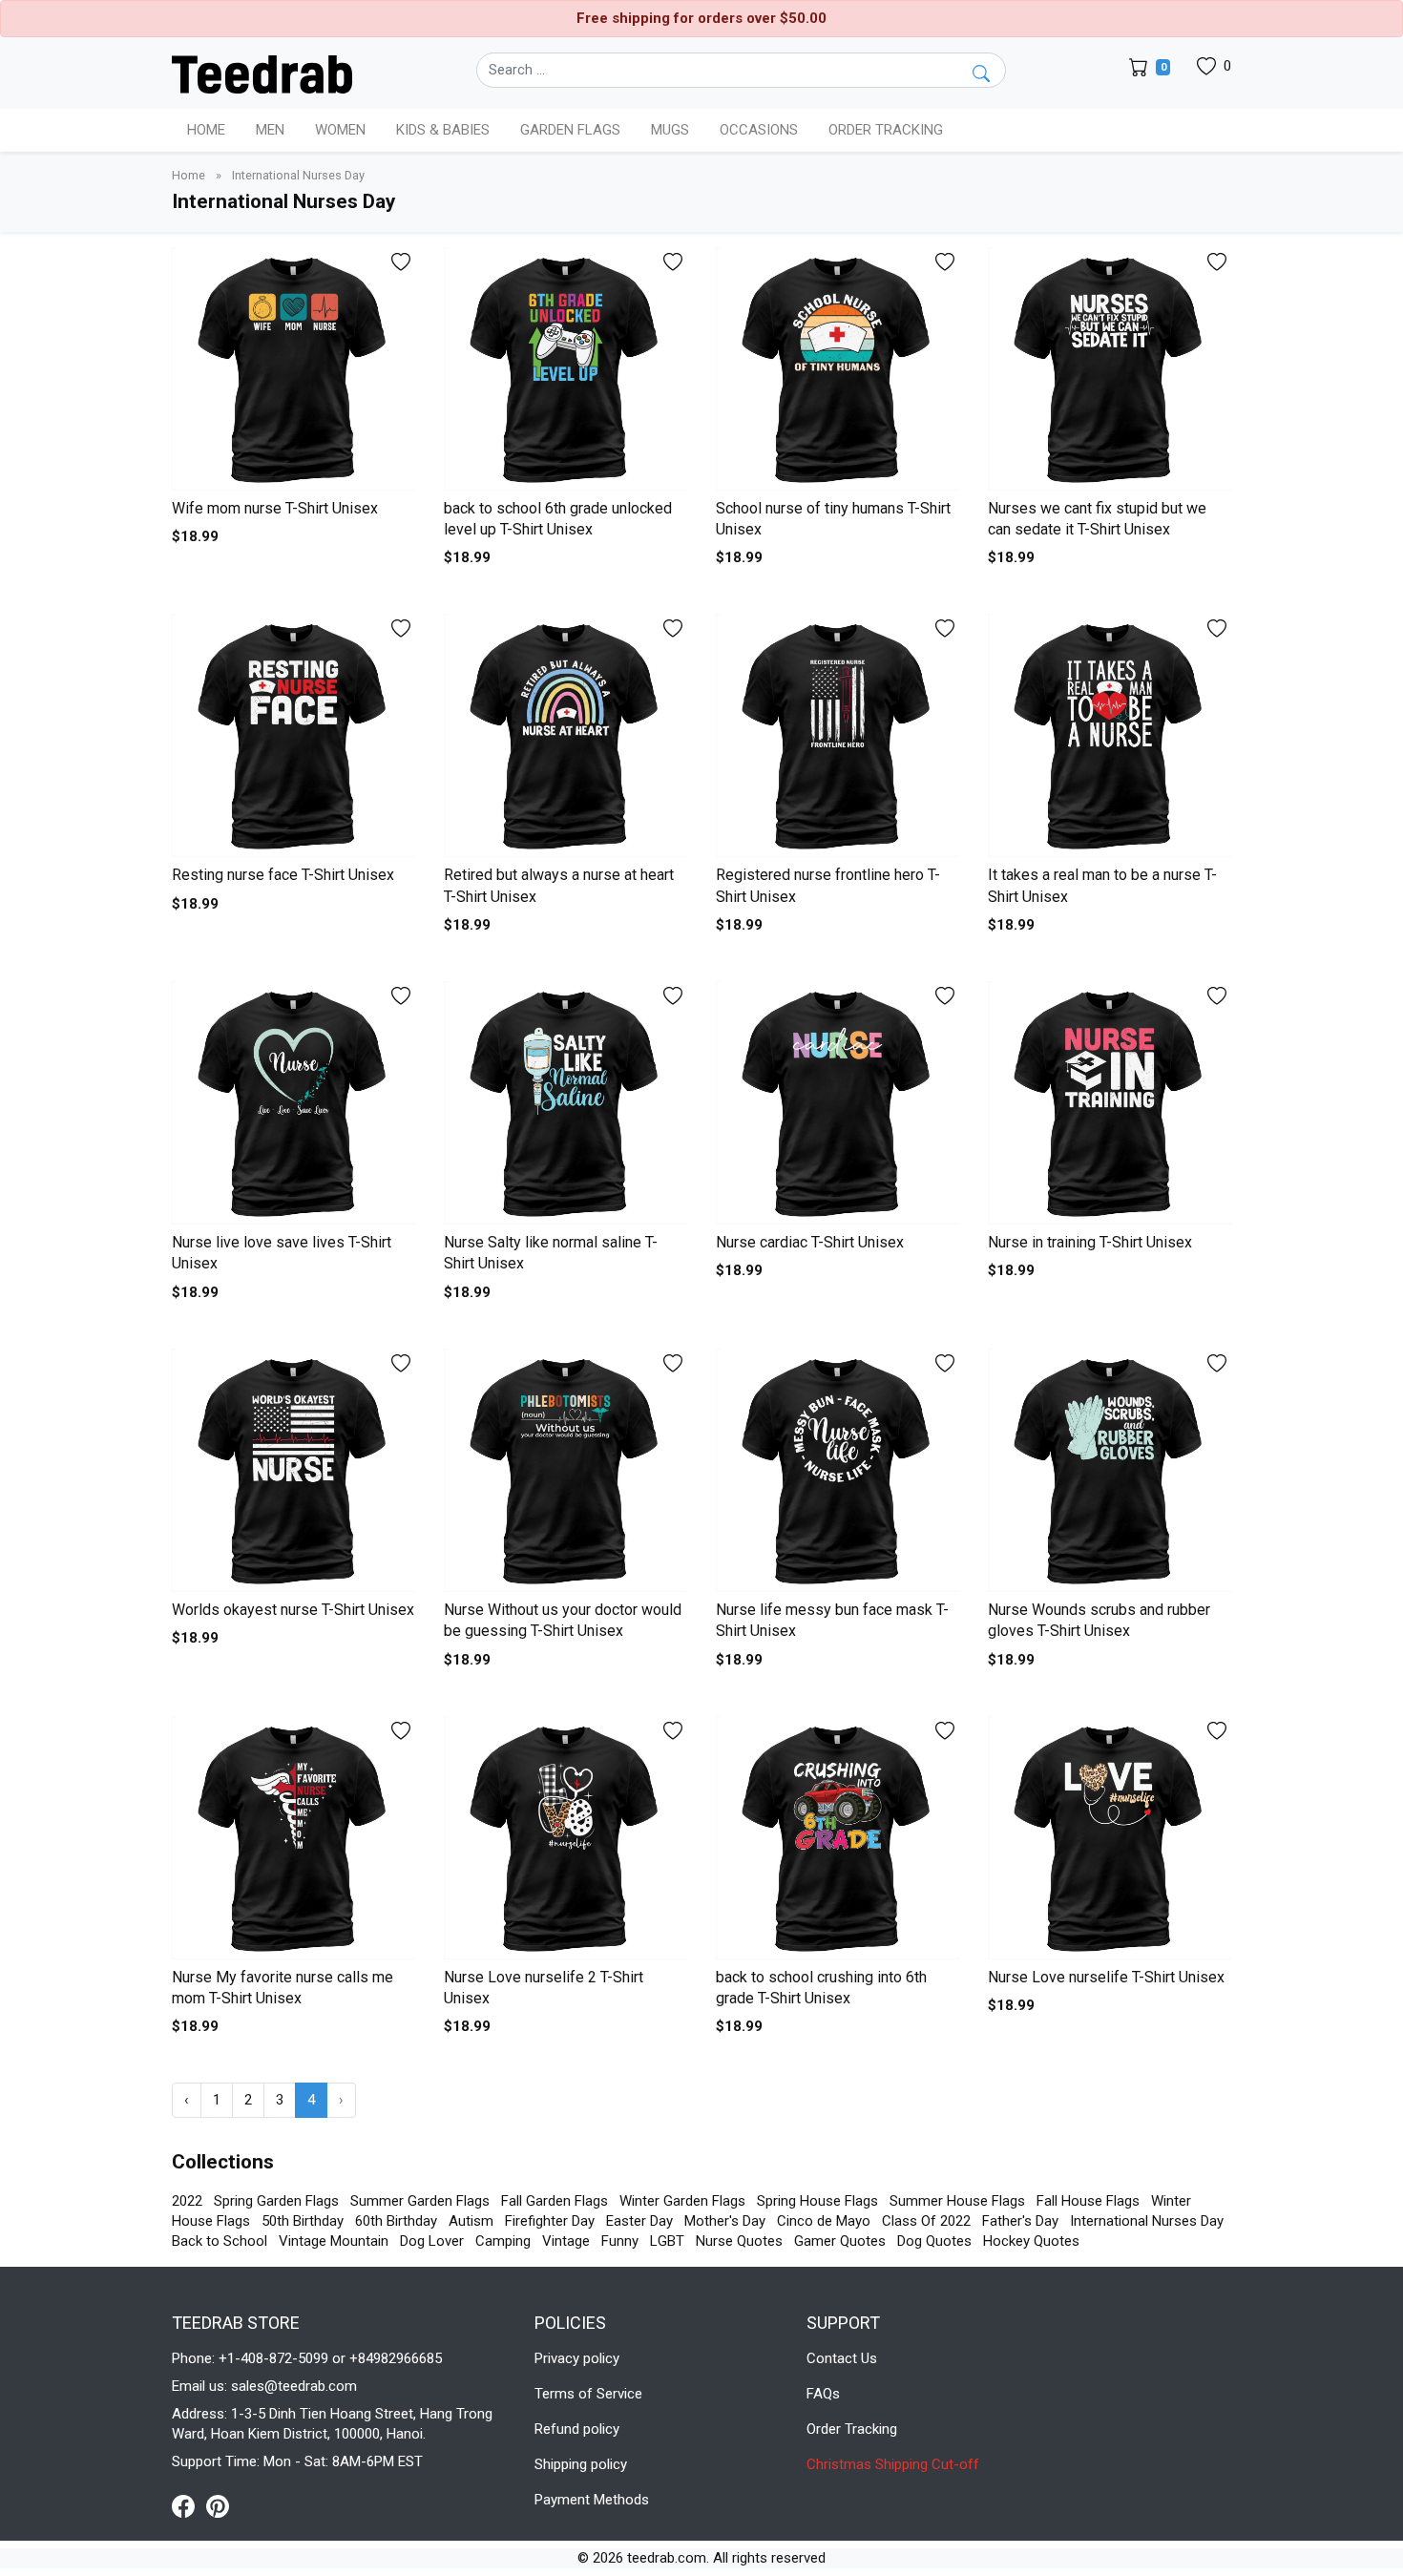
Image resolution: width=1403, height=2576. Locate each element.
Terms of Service (588, 2394)
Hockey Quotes (1031, 2241)
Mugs (670, 130)
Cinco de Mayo (824, 2221)
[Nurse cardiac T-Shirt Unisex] (838, 1103)
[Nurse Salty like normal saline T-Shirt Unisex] (565, 1103)
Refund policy (577, 2429)
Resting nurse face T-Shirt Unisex (283, 875)
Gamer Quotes (840, 2241)
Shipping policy (581, 2464)
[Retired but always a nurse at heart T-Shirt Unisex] (565, 735)
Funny (620, 2241)
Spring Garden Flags (276, 2201)
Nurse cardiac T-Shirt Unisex (810, 1242)
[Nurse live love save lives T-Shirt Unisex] (293, 1103)
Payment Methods (592, 2500)
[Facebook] (189, 2505)
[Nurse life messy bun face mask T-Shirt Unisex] (838, 1470)
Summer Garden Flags (420, 2201)
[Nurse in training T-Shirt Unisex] (1110, 1103)
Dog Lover (432, 2241)
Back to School (220, 2241)
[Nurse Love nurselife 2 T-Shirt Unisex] (565, 1838)
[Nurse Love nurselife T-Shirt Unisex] (1110, 1838)
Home (206, 130)
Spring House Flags (817, 2201)
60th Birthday (396, 2221)
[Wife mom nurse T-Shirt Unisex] (293, 369)
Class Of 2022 (926, 2221)
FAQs (823, 2394)
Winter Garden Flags (682, 2201)
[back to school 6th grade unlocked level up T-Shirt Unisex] (565, 369)
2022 (187, 2201)
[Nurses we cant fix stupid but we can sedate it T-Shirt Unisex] (1110, 369)
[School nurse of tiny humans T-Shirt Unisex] (838, 369)
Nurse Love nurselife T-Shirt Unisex (1106, 1977)
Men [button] (270, 130)
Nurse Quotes (739, 2241)
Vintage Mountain (334, 2241)
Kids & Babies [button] (443, 130)
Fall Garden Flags (555, 2201)
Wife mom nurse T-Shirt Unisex (275, 508)
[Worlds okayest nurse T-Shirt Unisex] (293, 1470)
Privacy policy (577, 2358)
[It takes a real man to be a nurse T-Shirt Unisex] (1110, 735)
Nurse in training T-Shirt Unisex (1090, 1242)
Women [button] (340, 130)
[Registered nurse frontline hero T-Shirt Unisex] (838, 735)
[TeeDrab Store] (262, 73)
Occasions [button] (759, 130)
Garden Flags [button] (570, 130)
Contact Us (842, 2358)
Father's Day (1020, 2221)
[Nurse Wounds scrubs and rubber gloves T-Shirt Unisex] (1110, 1470)
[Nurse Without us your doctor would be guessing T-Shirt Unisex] (565, 1470)
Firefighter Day (550, 2221)
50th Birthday (303, 2221)
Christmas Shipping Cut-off (893, 2464)
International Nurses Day (1147, 2221)
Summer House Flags (957, 2201)
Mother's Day (725, 2221)
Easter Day (639, 2221)
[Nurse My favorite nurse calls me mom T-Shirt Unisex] (293, 1838)
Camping (503, 2241)
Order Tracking (886, 130)
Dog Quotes (934, 2241)
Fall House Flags (1088, 2201)
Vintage (566, 2241)
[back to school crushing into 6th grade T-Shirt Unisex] (838, 1838)
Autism (471, 2221)
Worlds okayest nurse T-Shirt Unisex (293, 1610)
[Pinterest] (218, 2505)
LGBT (667, 2241)
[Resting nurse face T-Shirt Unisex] (293, 735)
